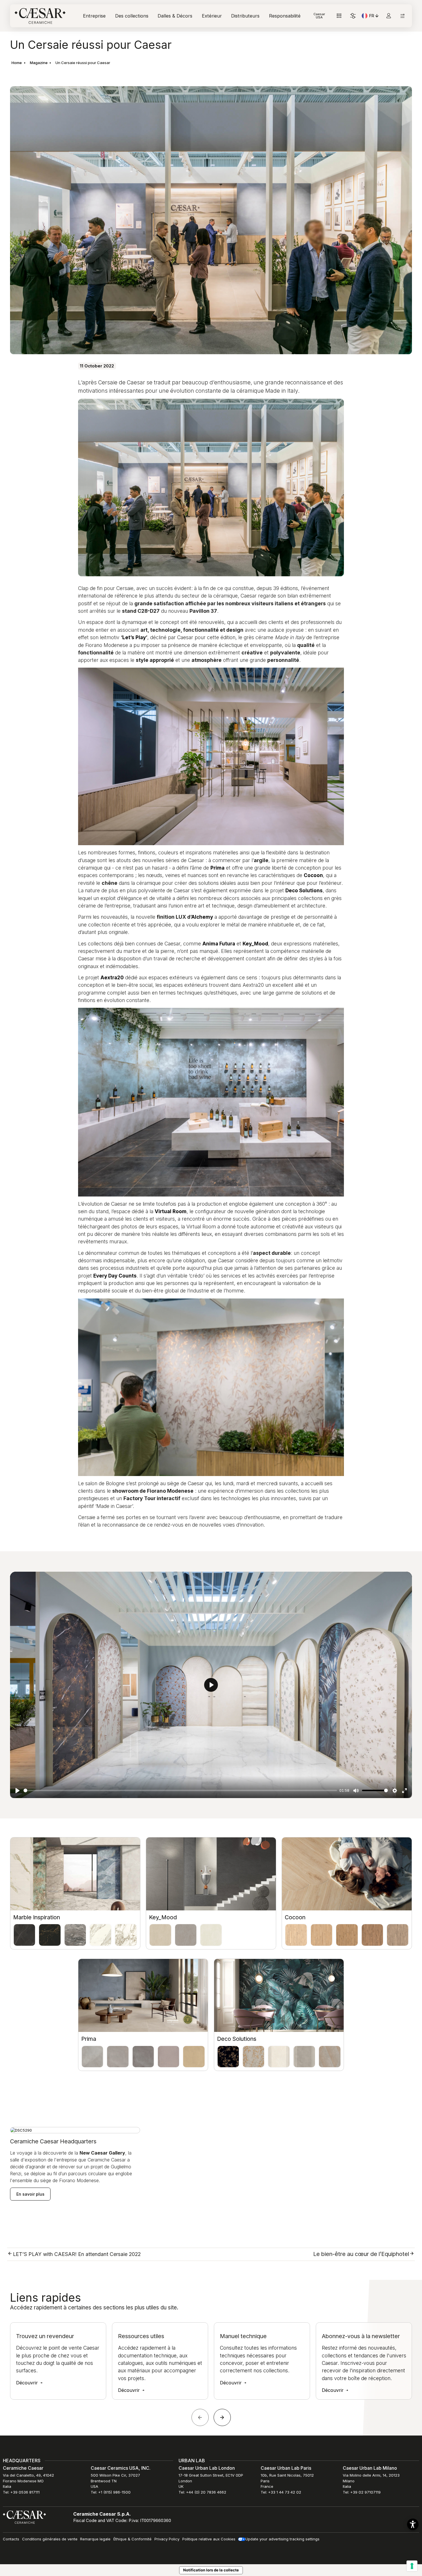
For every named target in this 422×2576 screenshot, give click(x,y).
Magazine (39, 63)
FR (374, 17)
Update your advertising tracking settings (282, 2539)
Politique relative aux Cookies (209, 2539)
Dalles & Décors (175, 16)
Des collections (132, 16)
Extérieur (212, 16)
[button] (413, 2524)
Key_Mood (163, 1917)
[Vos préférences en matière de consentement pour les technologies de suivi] (412, 2566)
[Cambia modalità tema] (353, 16)
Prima (89, 2039)
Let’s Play (134, 637)
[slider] (180, 1790)
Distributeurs (245, 16)
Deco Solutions (237, 2039)
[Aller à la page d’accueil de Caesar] (40, 16)
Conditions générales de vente (50, 2539)
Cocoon (295, 1917)
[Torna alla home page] (24, 2517)
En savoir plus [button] (30, 2194)
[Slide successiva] (222, 2417)
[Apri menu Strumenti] (339, 16)
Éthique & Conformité (132, 2539)
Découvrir (28, 2383)
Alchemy (202, 917)
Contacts (11, 2539)
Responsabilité (285, 16)
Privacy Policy (167, 2539)
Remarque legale (95, 2539)
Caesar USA (319, 16)
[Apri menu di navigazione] (402, 16)
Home (17, 63)
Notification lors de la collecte (211, 2570)
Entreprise (94, 16)
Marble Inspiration (37, 1917)
